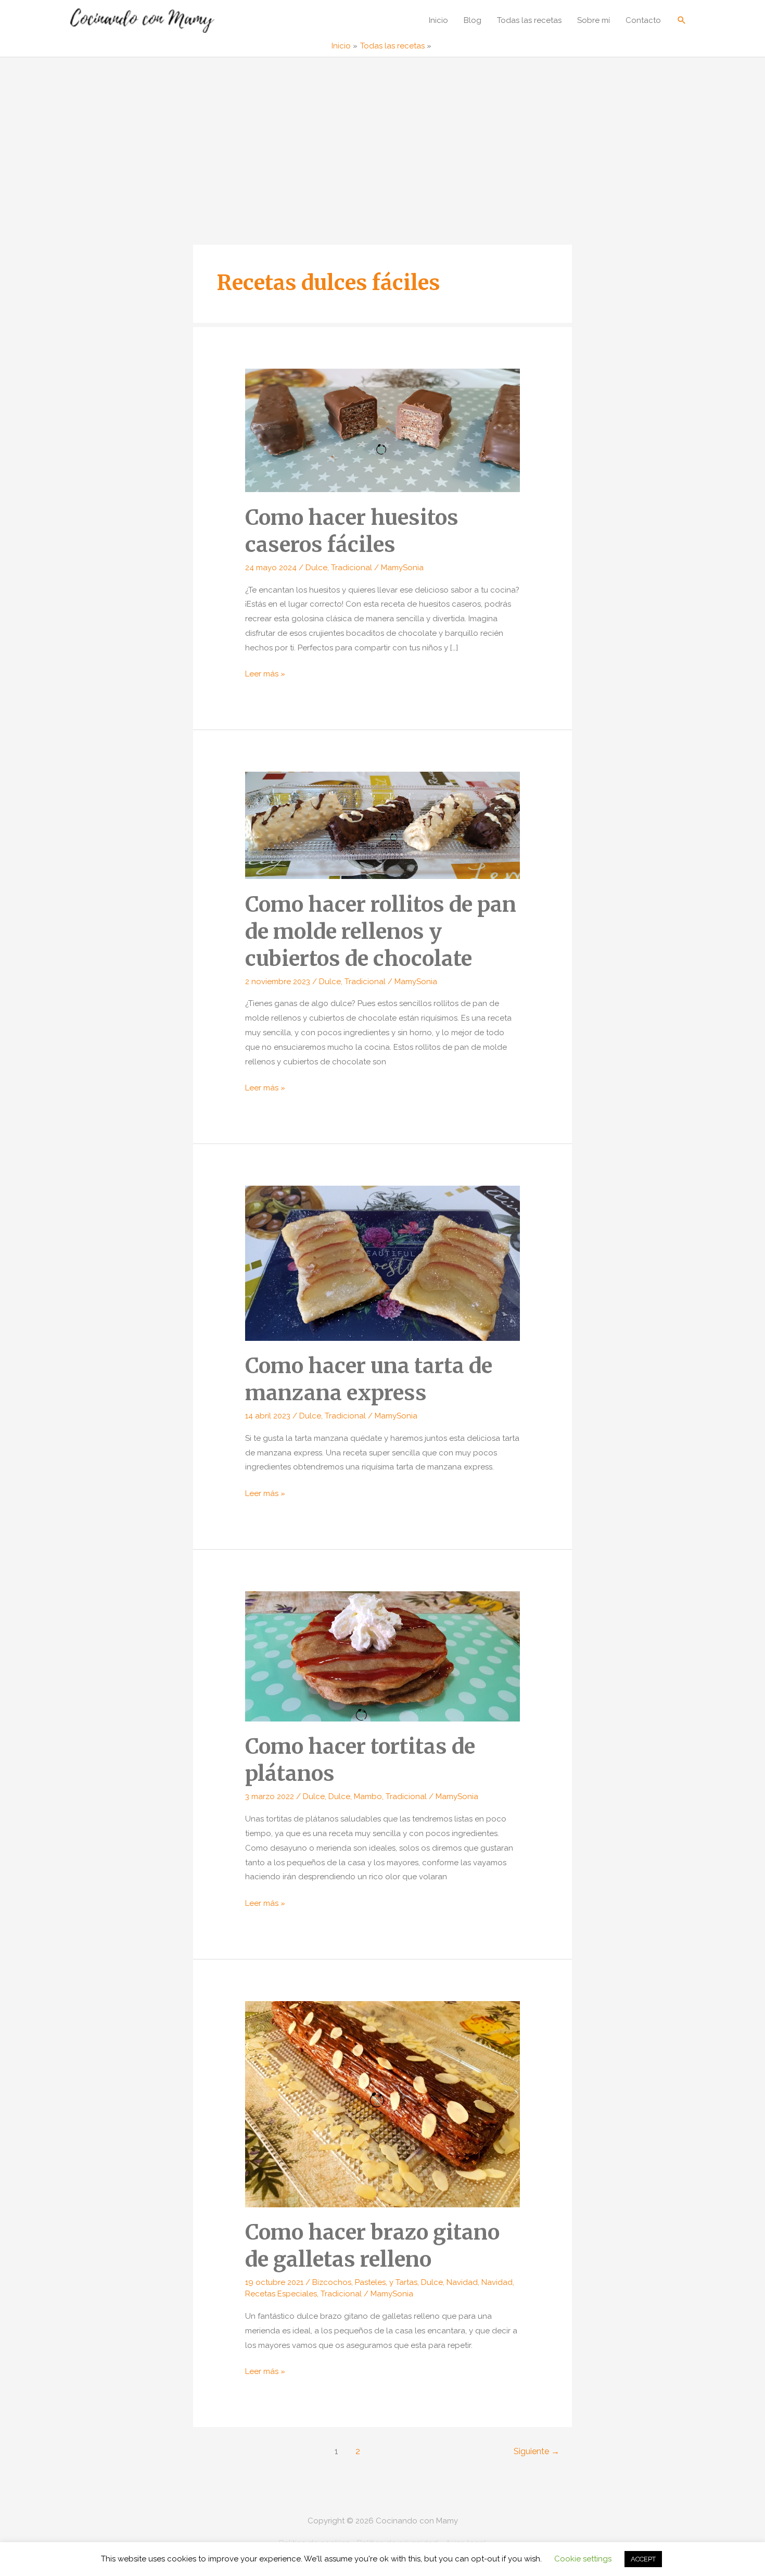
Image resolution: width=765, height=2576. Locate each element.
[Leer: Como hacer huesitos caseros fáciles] (382, 430)
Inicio (438, 20)
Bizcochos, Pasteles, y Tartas (365, 2282)
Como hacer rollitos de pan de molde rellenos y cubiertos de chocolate (381, 932)
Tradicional (352, 568)
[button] (682, 20)
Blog (473, 20)
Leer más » (265, 675)
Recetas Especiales (281, 2294)
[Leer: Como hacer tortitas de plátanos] (382, 1656)
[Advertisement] (382, 135)
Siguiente (537, 2451)
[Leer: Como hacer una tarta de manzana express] (382, 1263)
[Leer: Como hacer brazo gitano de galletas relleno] (382, 2104)
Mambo (368, 1796)
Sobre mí (594, 20)
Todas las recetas (529, 20)
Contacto (643, 20)
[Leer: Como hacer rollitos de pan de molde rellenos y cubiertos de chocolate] (382, 825)
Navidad (462, 2282)
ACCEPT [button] (643, 2559)
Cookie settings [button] (583, 2559)
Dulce (316, 568)
